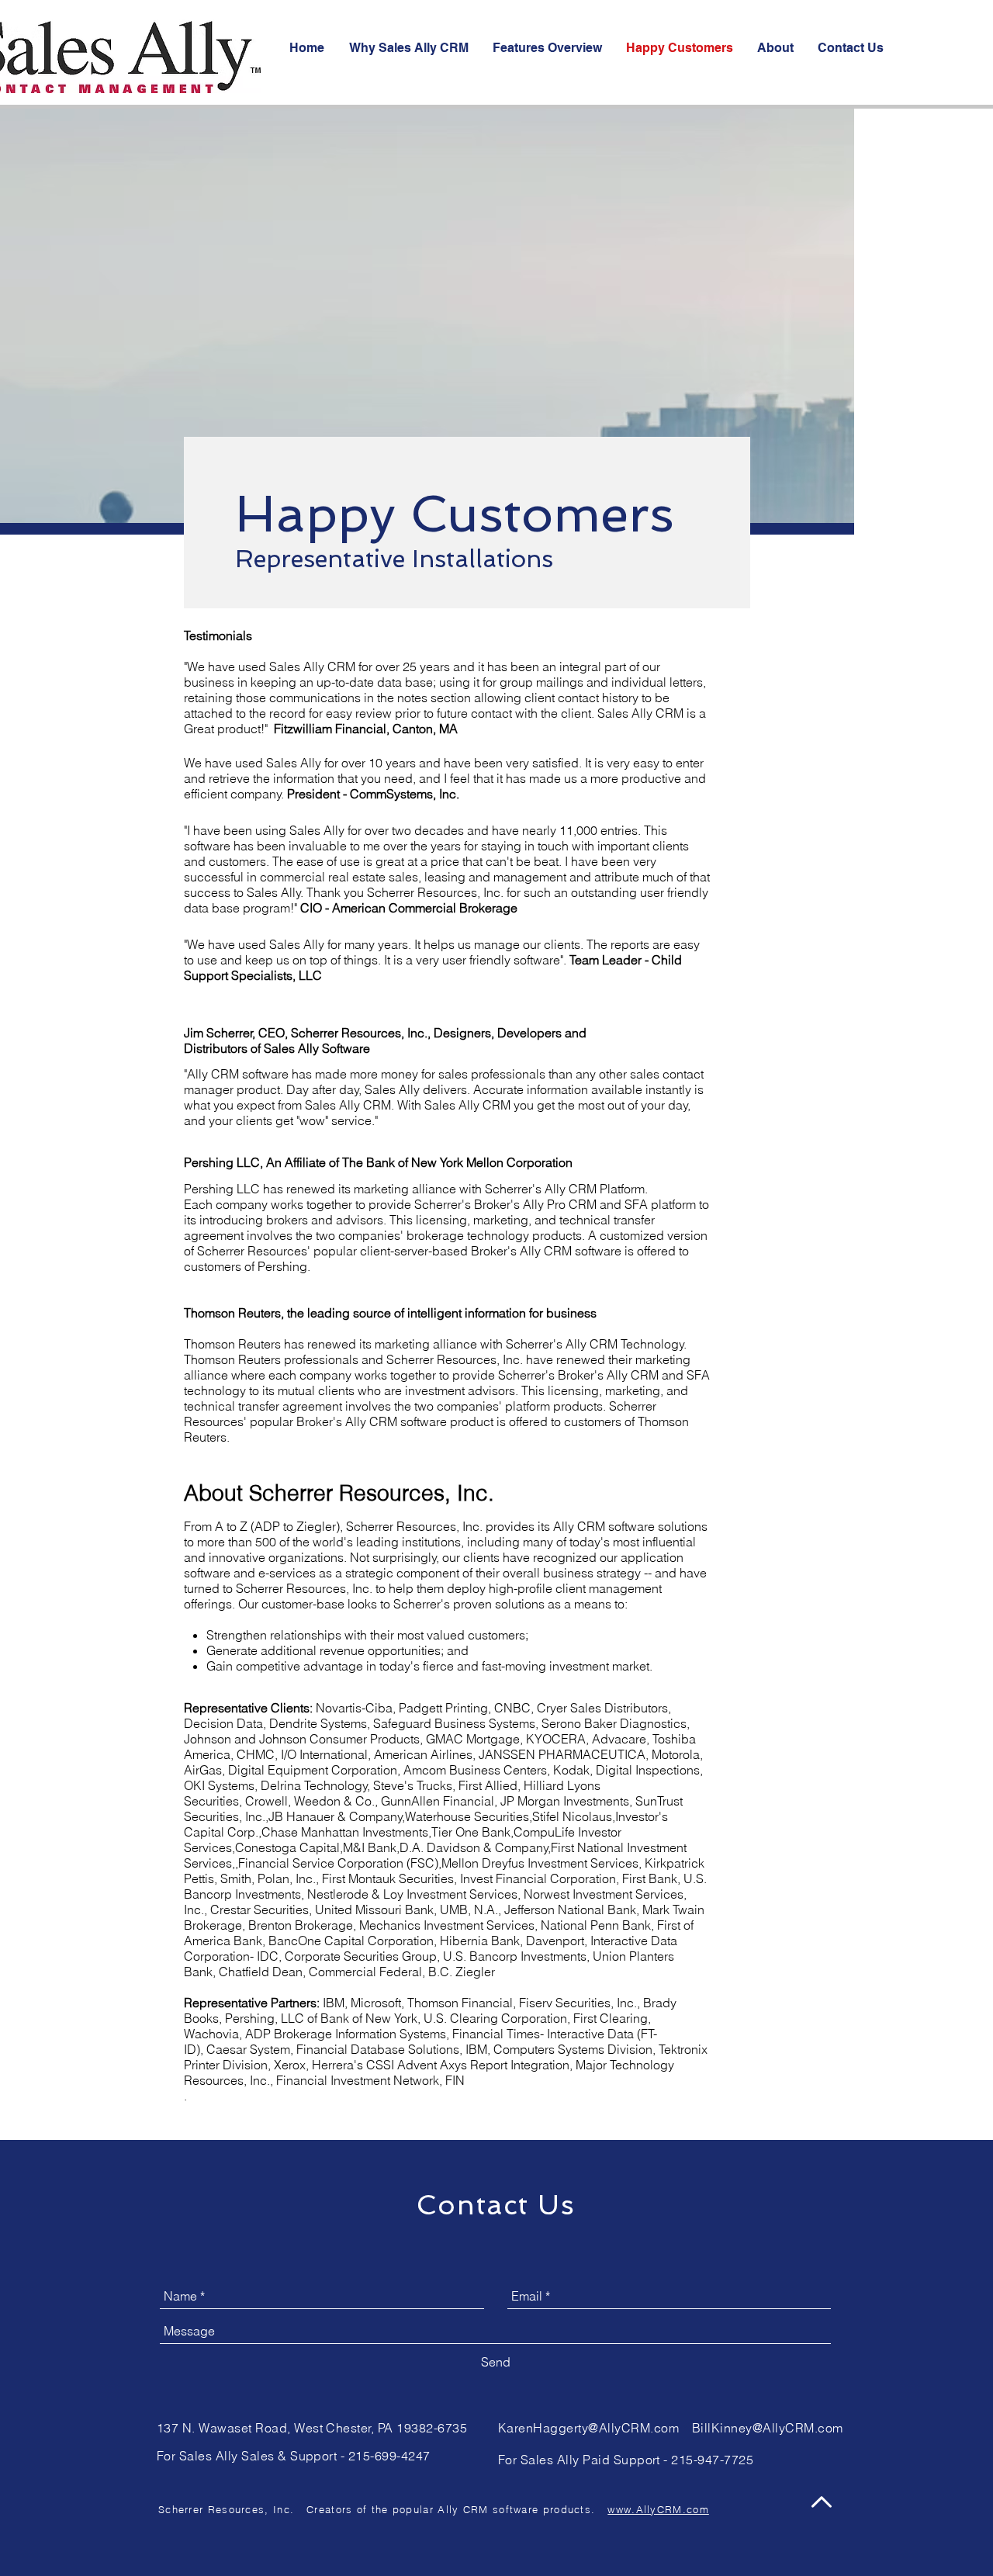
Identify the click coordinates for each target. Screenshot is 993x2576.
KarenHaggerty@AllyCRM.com (588, 2428)
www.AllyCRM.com (658, 2509)
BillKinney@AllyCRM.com (768, 2428)
